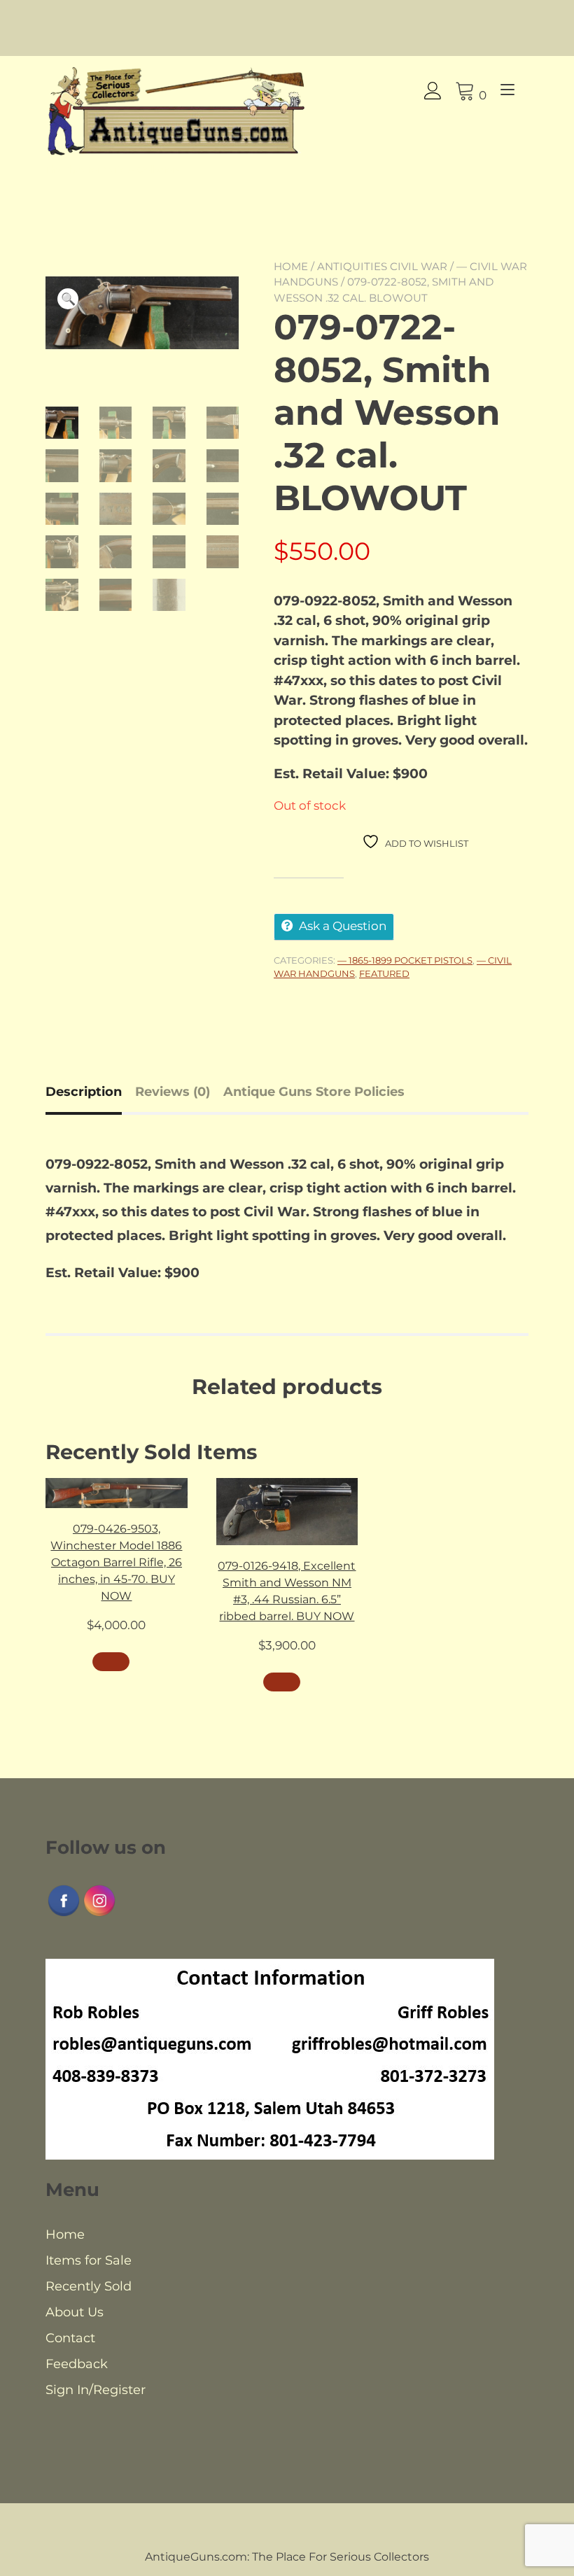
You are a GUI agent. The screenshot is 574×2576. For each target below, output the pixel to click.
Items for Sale (89, 2260)
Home (291, 266)
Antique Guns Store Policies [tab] (314, 1092)
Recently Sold (89, 2286)
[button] (68, 299)
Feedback (77, 2364)
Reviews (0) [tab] (173, 1092)
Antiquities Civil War (382, 266)
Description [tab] (84, 1092)
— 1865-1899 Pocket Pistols (405, 960)
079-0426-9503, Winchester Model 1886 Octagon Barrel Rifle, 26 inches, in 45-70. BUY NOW (116, 1562)
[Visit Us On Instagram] (99, 1914)
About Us (75, 2312)
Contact (70, 2338)
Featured (384, 973)
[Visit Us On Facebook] (63, 1914)
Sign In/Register (96, 2390)
